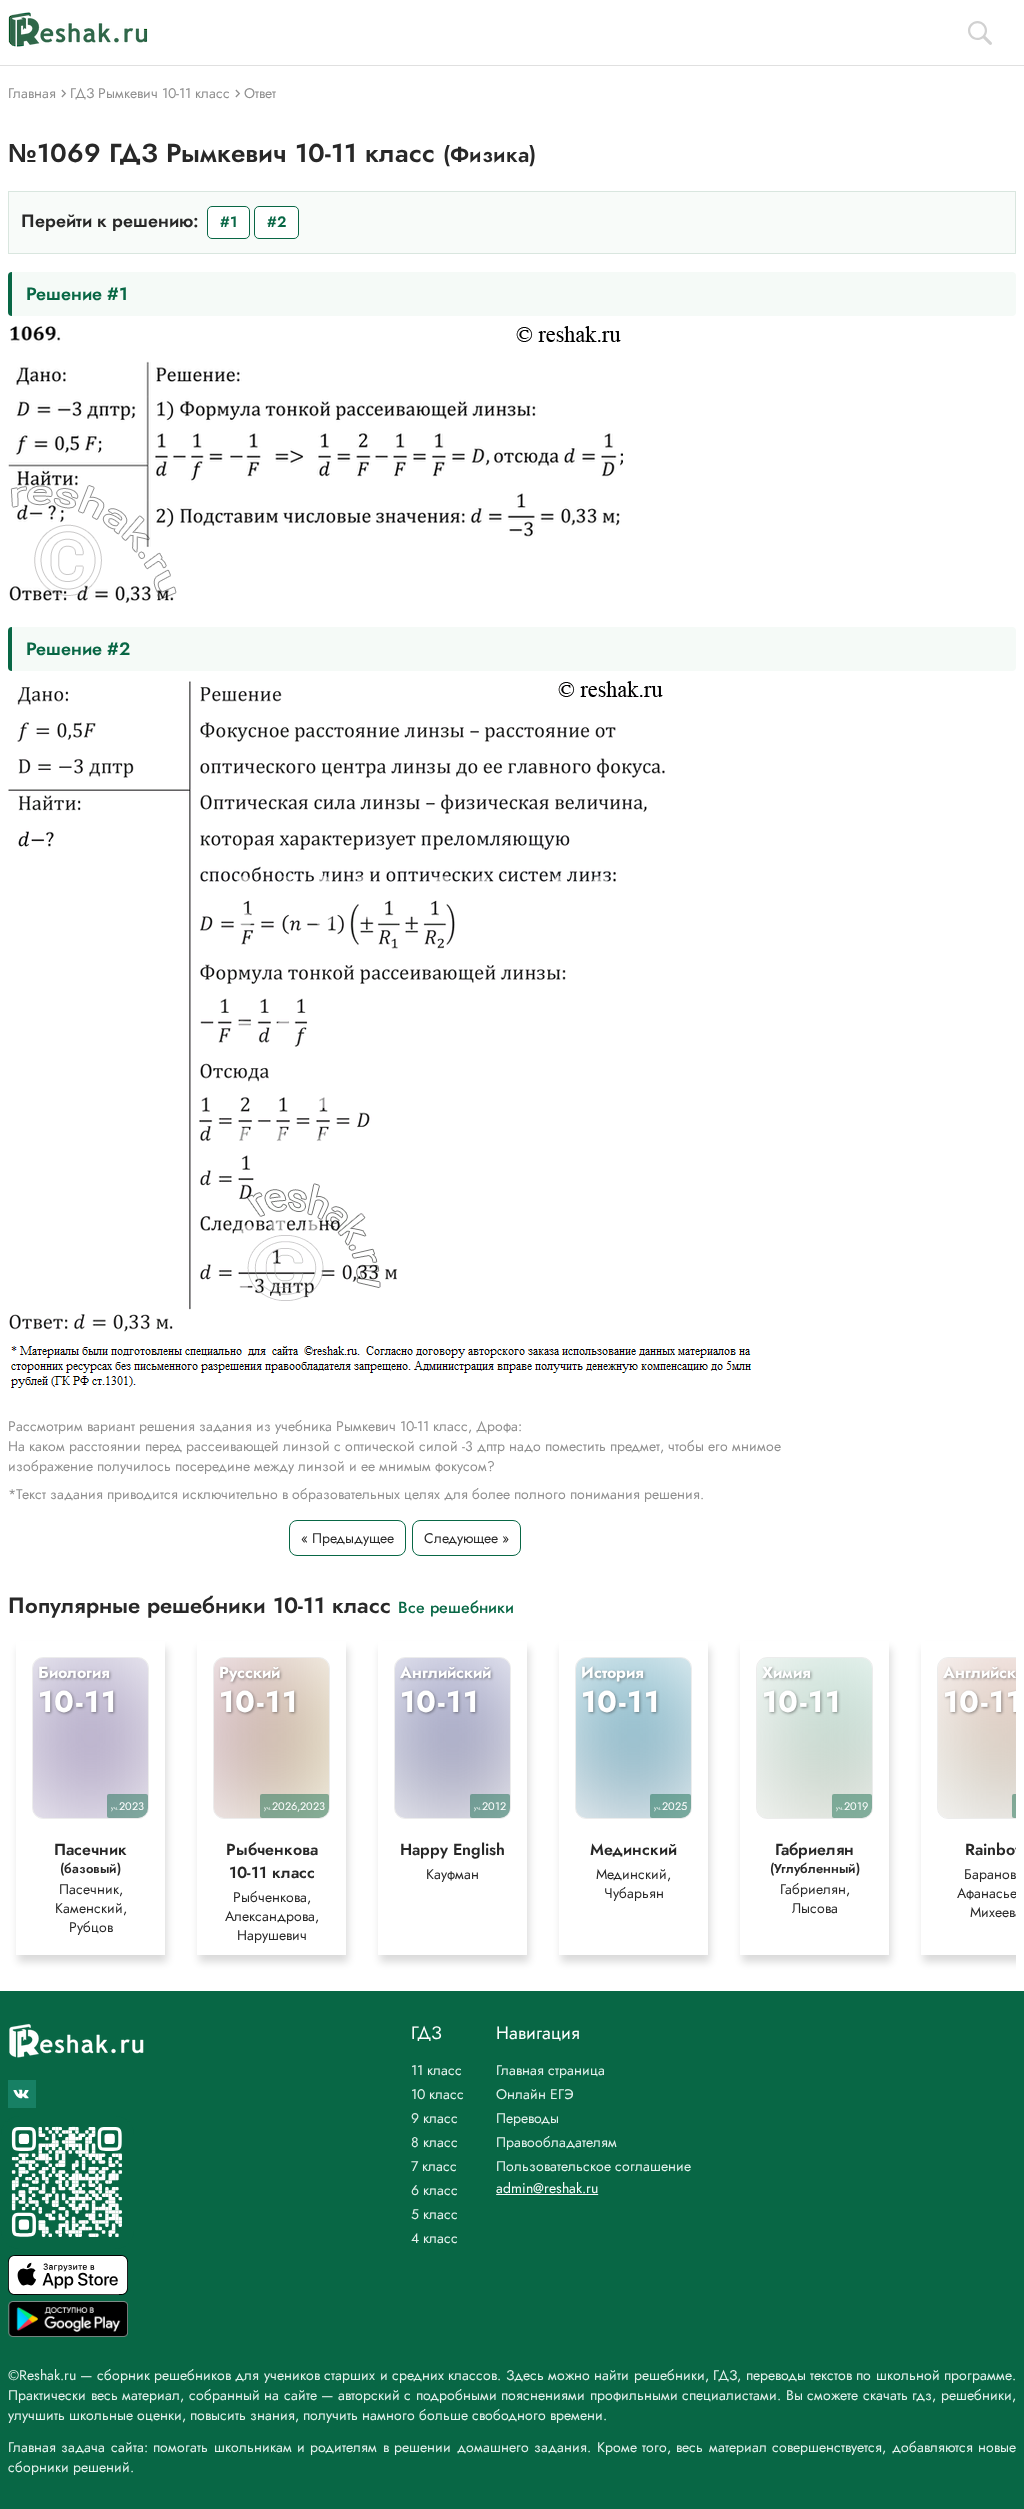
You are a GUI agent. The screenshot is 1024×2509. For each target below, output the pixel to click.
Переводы (527, 2118)
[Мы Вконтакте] (22, 2094)
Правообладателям (556, 2142)
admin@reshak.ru (547, 2188)
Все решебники (456, 1606)
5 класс (434, 2214)
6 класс (434, 2190)
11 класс (436, 2070)
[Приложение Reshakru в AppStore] (68, 2289)
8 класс (434, 2142)
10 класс (437, 2094)
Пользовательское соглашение (593, 2166)
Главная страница (550, 2070)
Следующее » (466, 1538)
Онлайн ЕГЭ (535, 2094)
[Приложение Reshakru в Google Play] (68, 2331)
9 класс (434, 2118)
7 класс (434, 2166)
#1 (228, 222)
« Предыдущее (347, 1538)
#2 (276, 222)
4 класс (434, 2238)
